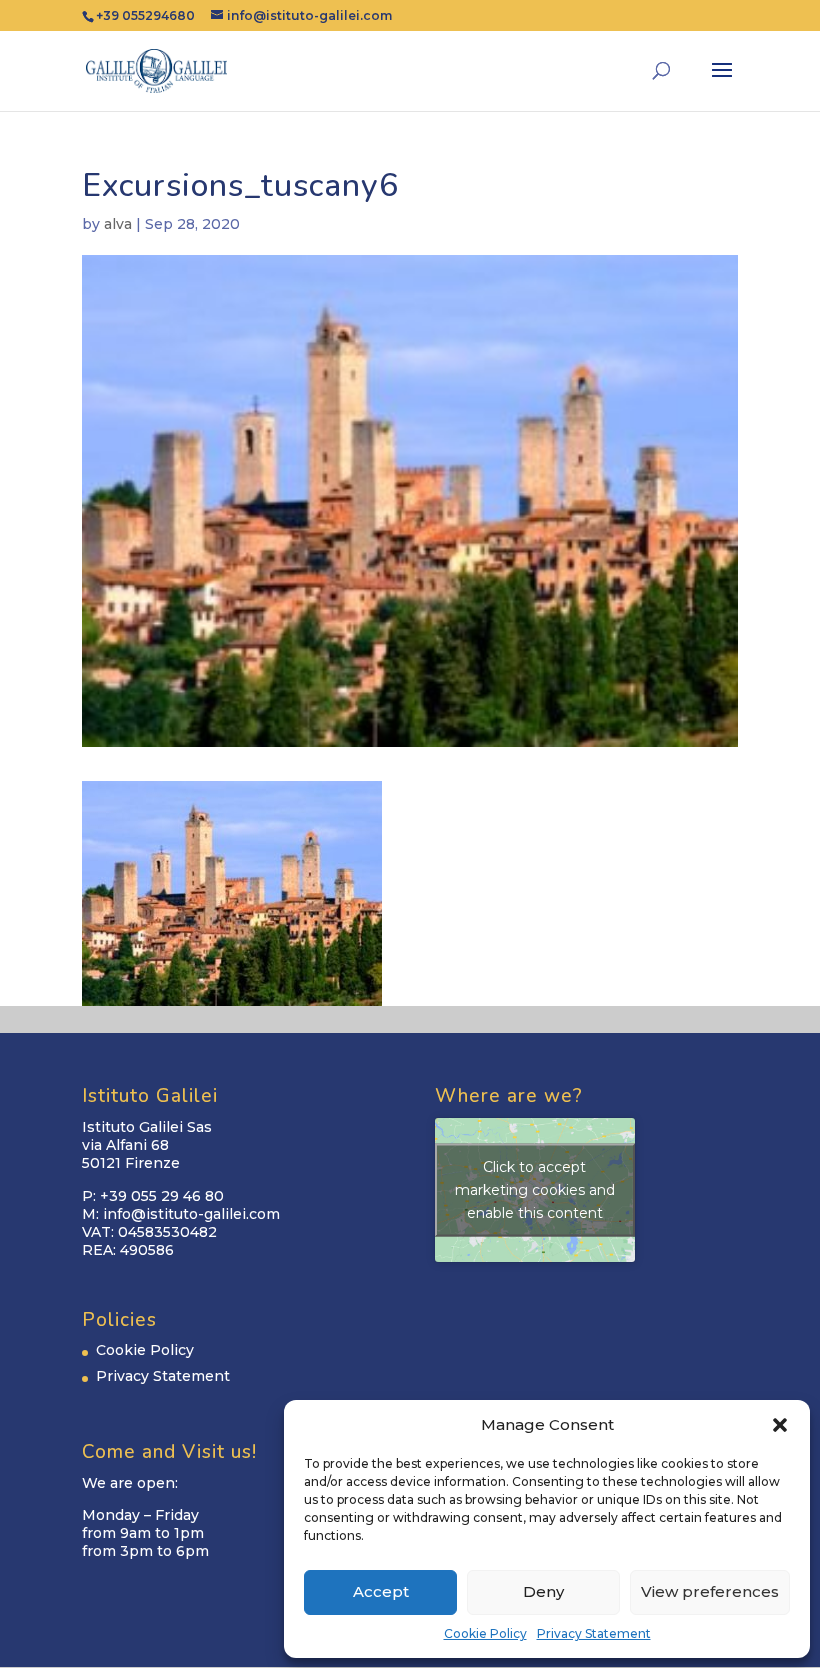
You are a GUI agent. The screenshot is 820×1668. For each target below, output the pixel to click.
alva (118, 224)
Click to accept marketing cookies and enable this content (535, 1190)
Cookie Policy (485, 1633)
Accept (381, 1591)
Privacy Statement (594, 1633)
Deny (543, 1591)
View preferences (710, 1591)
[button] (780, 1425)
